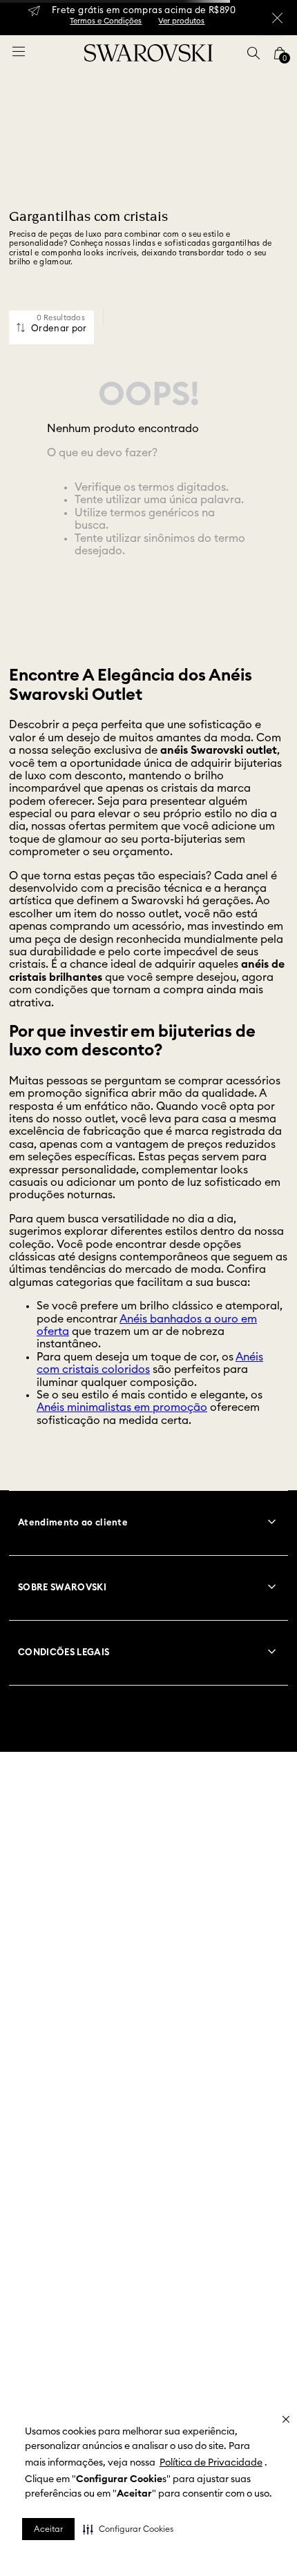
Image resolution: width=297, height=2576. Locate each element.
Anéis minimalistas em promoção (122, 1407)
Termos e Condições (106, 21)
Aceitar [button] (48, 2529)
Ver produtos (181, 21)
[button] (128, 2529)
